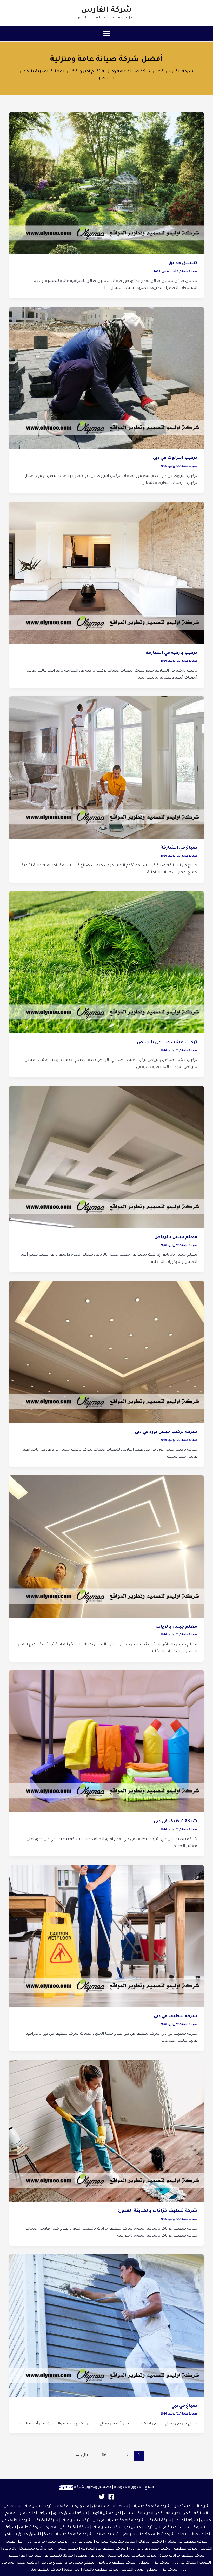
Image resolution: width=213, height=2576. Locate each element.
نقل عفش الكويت (105, 2514)
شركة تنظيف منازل (44, 2570)
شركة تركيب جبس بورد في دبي (166, 1432)
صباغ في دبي (184, 2406)
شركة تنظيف (186, 2521)
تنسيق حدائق (183, 264)
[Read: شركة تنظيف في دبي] (106, 1742)
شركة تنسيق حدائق (70, 2514)
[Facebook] (111, 2497)
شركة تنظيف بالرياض (117, 2563)
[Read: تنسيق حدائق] (106, 183)
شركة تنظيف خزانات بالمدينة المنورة (157, 2211)
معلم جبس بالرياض (176, 1237)
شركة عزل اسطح (154, 2563)
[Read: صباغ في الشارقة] (106, 768)
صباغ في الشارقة (179, 848)
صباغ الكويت (133, 2570)
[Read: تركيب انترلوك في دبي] (106, 378)
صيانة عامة (189, 272)
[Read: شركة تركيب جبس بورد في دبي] (106, 1352)
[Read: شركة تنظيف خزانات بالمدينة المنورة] (106, 2131)
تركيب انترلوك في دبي (175, 458)
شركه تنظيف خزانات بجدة (182, 2556)
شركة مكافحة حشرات (151, 2507)
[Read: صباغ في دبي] (106, 2326)
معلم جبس (67, 2549)
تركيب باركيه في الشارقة (171, 653)
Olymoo (66, 2487)
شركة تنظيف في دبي (175, 1822)
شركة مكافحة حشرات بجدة (68, 2535)
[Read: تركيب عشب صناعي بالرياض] (106, 962)
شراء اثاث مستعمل (191, 2507)
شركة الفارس (106, 10)
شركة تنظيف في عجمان (186, 2542)
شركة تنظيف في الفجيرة (67, 2528)
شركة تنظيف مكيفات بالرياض (148, 2535)
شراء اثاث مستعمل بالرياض (28, 2549)
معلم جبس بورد (80, 2563)
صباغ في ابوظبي (90, 2556)
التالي (83, 2455)
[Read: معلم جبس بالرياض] (106, 1157)
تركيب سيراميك (75, 2521)
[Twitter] (102, 2497)
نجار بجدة (72, 2570)
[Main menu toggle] (106, 34)
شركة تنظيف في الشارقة (103, 2549)
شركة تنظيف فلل (34, 2514)
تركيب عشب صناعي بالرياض (167, 1043)
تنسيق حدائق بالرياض (22, 2535)
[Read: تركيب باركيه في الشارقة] (106, 573)
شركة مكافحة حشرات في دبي (118, 2521)
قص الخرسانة (178, 2514)
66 (104, 2455)
